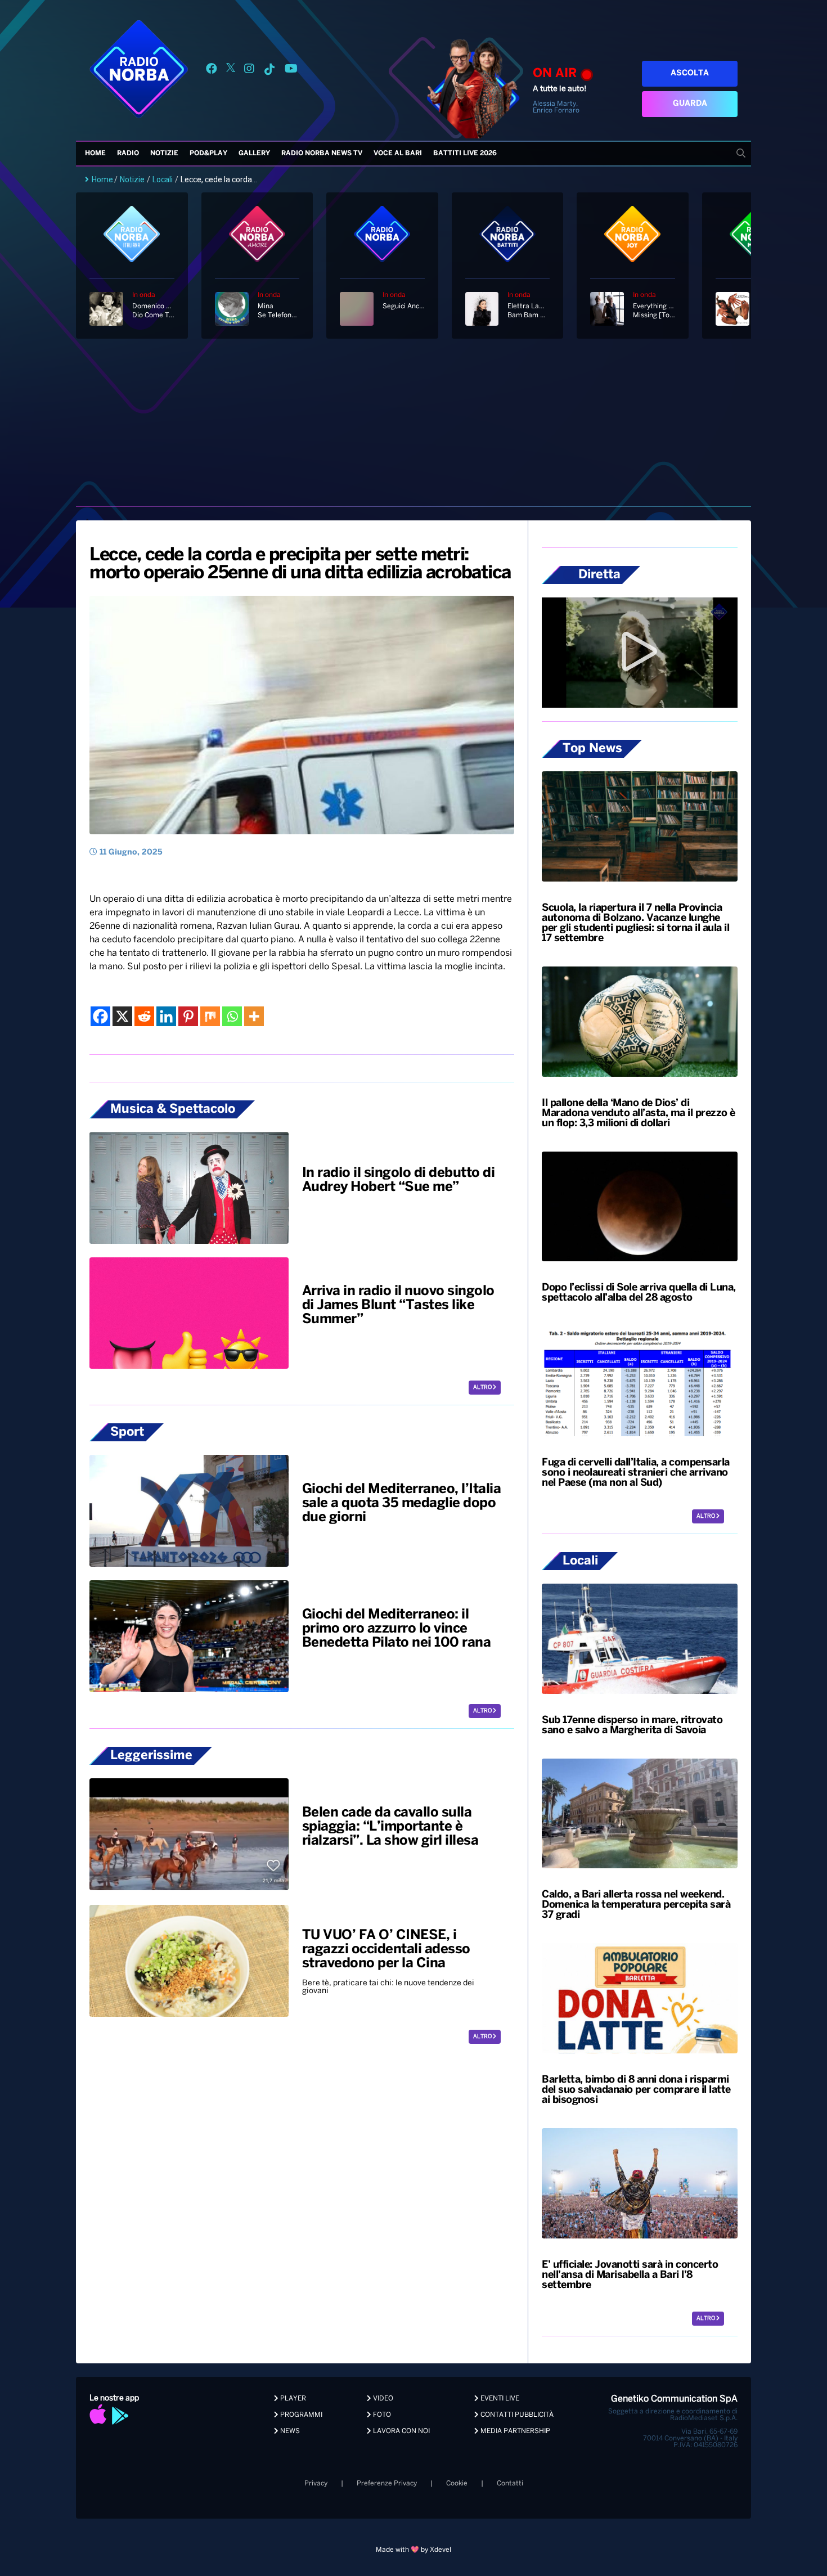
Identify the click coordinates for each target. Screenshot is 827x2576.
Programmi (300, 2415)
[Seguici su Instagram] (249, 71)
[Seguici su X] (231, 71)
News (289, 2431)
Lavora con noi (401, 2431)
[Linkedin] (166, 1016)
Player (292, 2399)
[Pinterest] (188, 1016)
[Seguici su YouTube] (291, 71)
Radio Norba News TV (322, 153)
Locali (163, 179)
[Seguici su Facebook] (212, 71)
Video (382, 2399)
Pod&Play (208, 153)
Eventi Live (499, 2399)
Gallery (254, 153)
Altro (483, 1388)
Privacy (316, 2483)
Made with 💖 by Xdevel (414, 2550)
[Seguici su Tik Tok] (269, 71)
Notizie (164, 153)
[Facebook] (100, 1016)
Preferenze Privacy (387, 2483)
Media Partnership (514, 2431)
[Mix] (210, 1016)
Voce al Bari (398, 153)
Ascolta (690, 73)
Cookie (457, 2483)
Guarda (690, 104)
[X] (122, 1016)
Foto (381, 2415)
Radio (128, 153)
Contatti (510, 2483)
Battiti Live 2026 (465, 153)
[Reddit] (144, 1016)
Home (95, 153)
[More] (254, 1016)
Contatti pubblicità (516, 2415)
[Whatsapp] (232, 1016)
